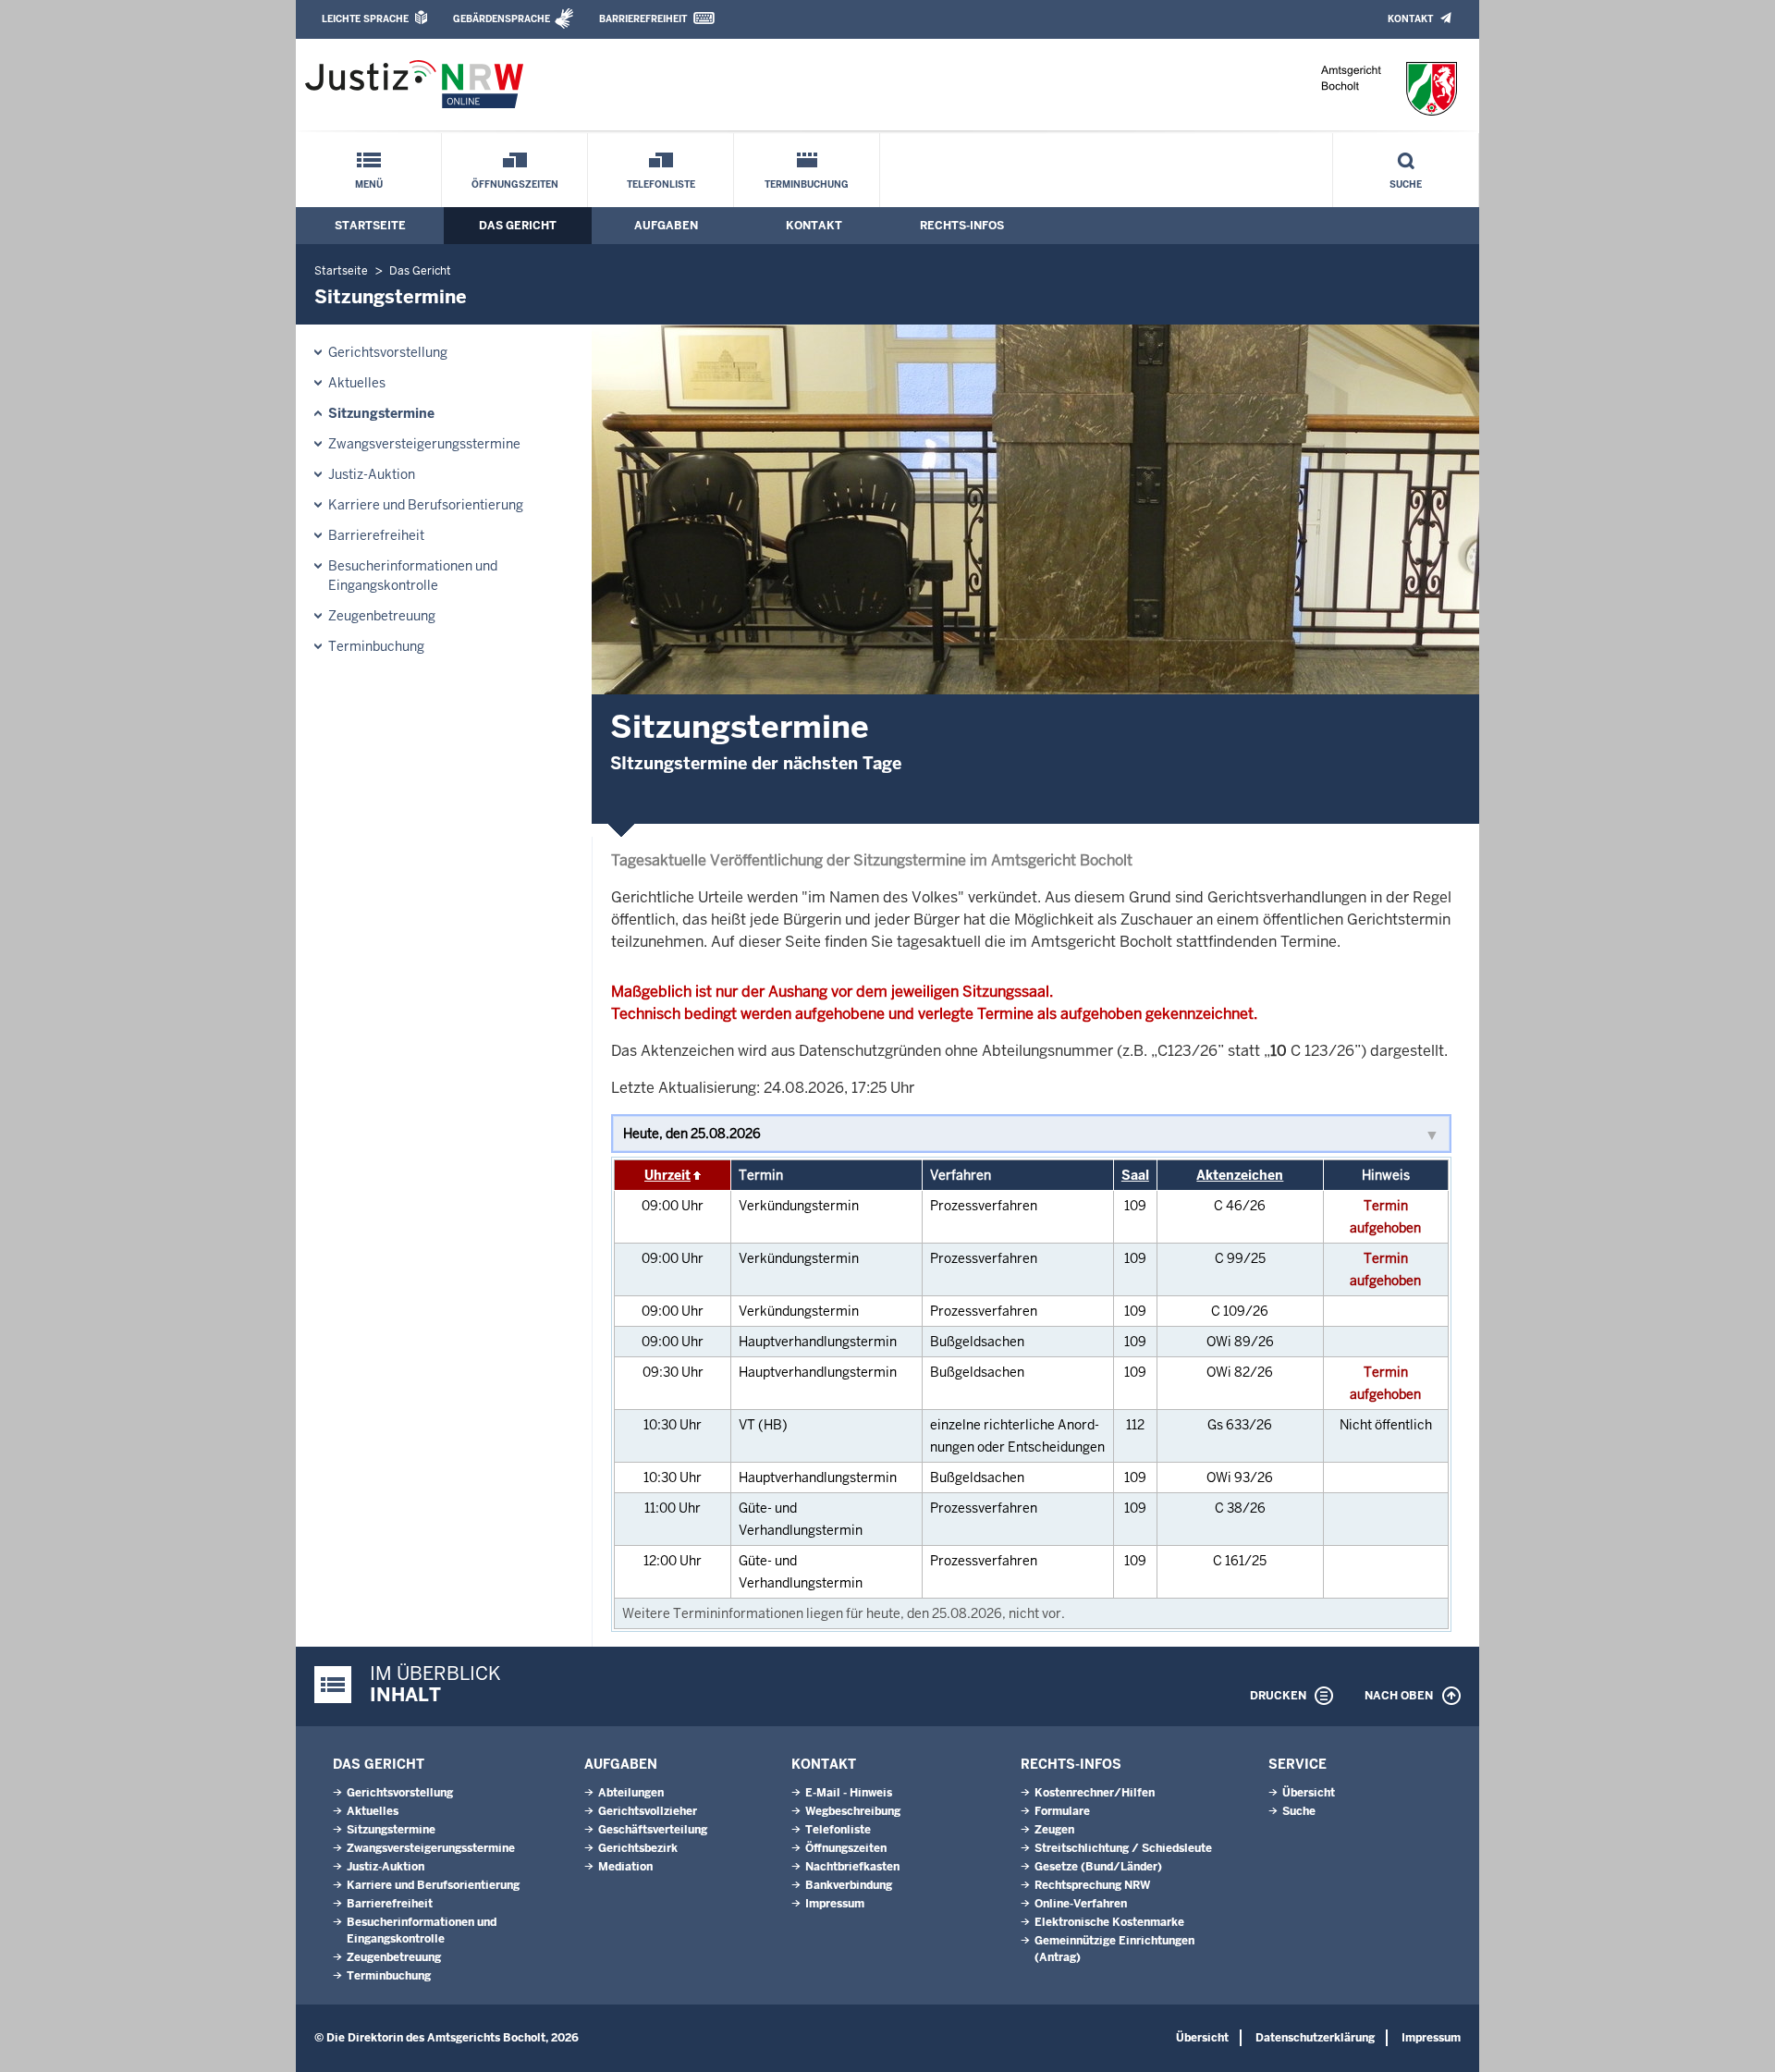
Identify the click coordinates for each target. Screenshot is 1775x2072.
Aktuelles (357, 383)
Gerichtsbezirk (638, 1848)
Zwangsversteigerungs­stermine (424, 444)
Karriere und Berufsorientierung (426, 505)
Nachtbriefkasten (852, 1867)
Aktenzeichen (1240, 1175)
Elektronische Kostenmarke (1109, 1922)
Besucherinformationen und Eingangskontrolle (413, 576)
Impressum (835, 1904)
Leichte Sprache (365, 19)
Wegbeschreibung (853, 1811)
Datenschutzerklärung (1315, 2038)
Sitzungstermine (381, 413)
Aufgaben (666, 226)
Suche (1406, 184)
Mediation (625, 1867)
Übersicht (1309, 1793)
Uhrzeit (667, 1175)
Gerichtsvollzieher (648, 1811)
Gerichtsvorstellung (388, 352)
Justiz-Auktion (372, 474)
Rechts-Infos (962, 226)
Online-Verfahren (1081, 1904)
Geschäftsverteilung (653, 1830)
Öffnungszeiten (515, 184)
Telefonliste (661, 184)
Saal (1135, 1175)
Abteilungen (631, 1793)
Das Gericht (518, 226)
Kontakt (1410, 19)
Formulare (1062, 1811)
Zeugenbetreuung (382, 616)
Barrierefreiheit (643, 19)
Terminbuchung (807, 184)
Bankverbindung (849, 1885)
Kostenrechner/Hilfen (1095, 1793)
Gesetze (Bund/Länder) (1098, 1867)
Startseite (370, 226)
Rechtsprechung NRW (1092, 1885)
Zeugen (1054, 1830)
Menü (369, 184)
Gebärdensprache (502, 19)
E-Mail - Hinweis (849, 1793)
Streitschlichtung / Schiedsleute (1123, 1848)
